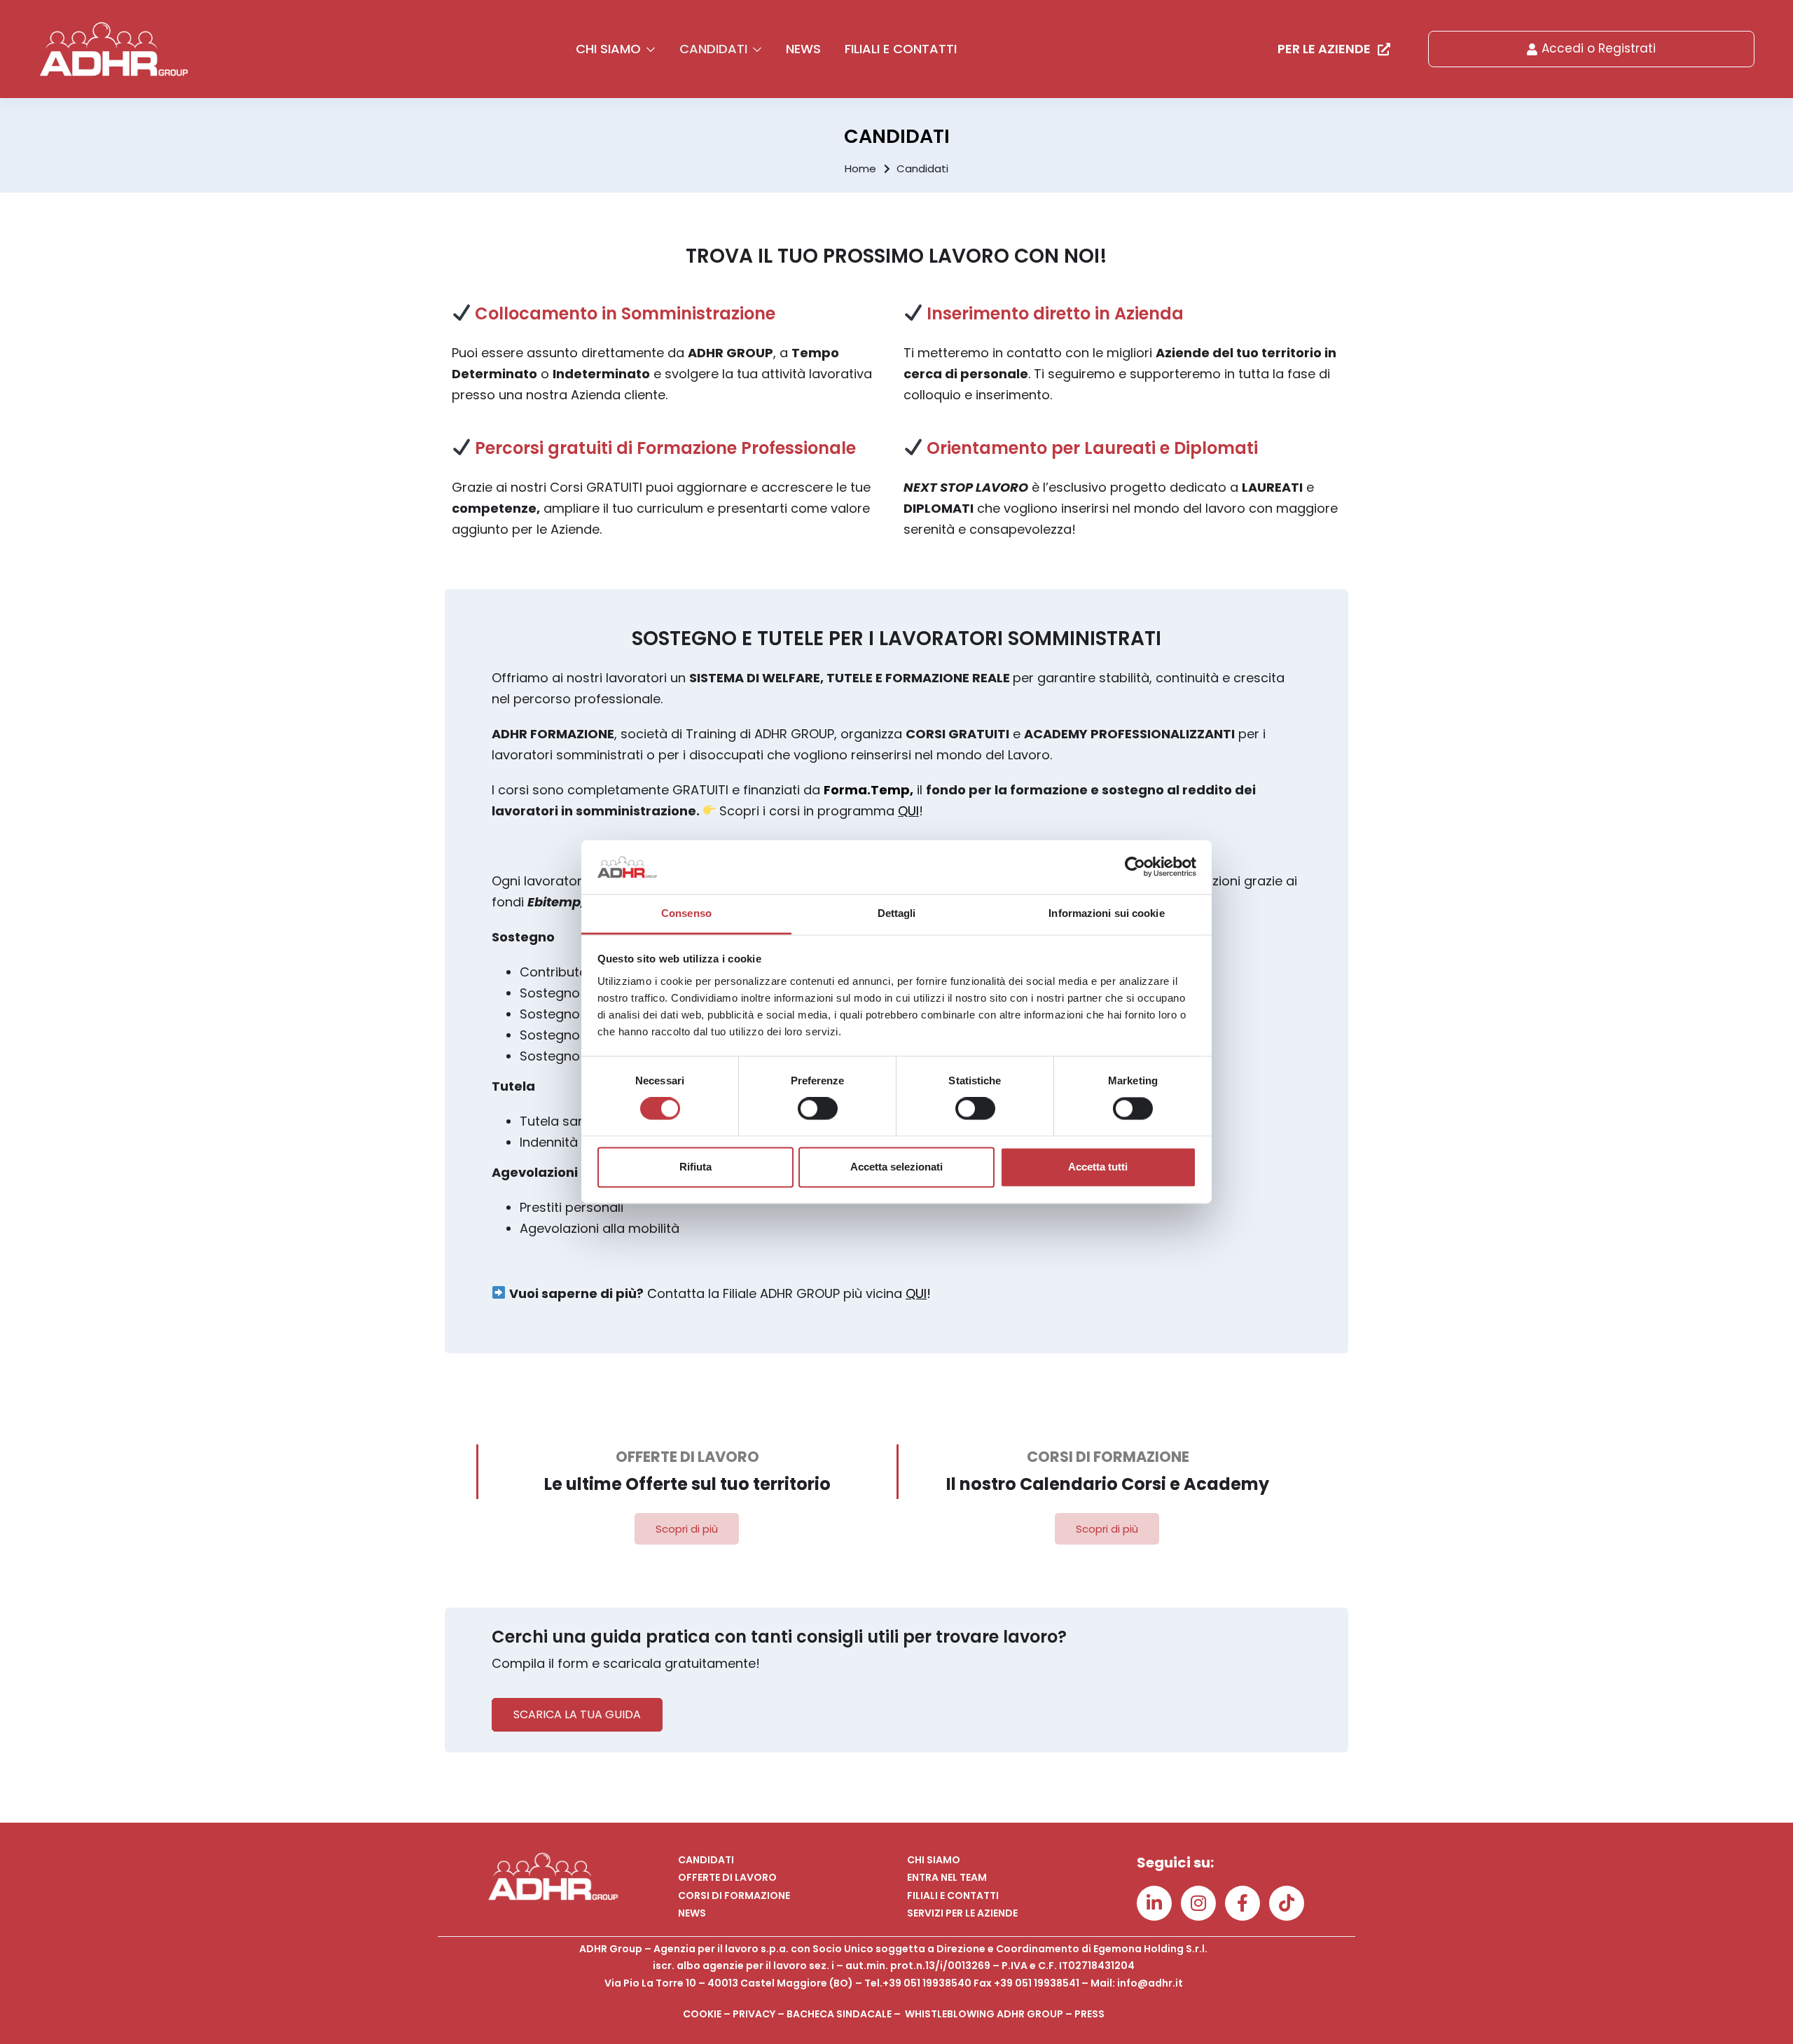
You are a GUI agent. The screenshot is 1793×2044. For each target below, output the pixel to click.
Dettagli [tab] (897, 913)
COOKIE (702, 2014)
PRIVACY (754, 2014)
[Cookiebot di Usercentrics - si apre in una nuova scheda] (1135, 867)
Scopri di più (687, 1529)
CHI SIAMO (610, 49)
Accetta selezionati (896, 1167)
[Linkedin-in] (1154, 1903)
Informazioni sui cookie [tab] (1106, 913)
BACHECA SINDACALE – (846, 2014)
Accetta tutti (1098, 1167)
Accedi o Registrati (1599, 48)
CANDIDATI (715, 49)
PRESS (1089, 2014)
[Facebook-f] (1242, 1903)
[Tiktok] (1287, 1903)
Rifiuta (695, 1167)
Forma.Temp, (868, 790)
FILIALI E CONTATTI (901, 49)
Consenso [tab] (686, 913)
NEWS (803, 49)
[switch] (818, 1109)
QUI (908, 811)
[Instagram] (1198, 1903)
